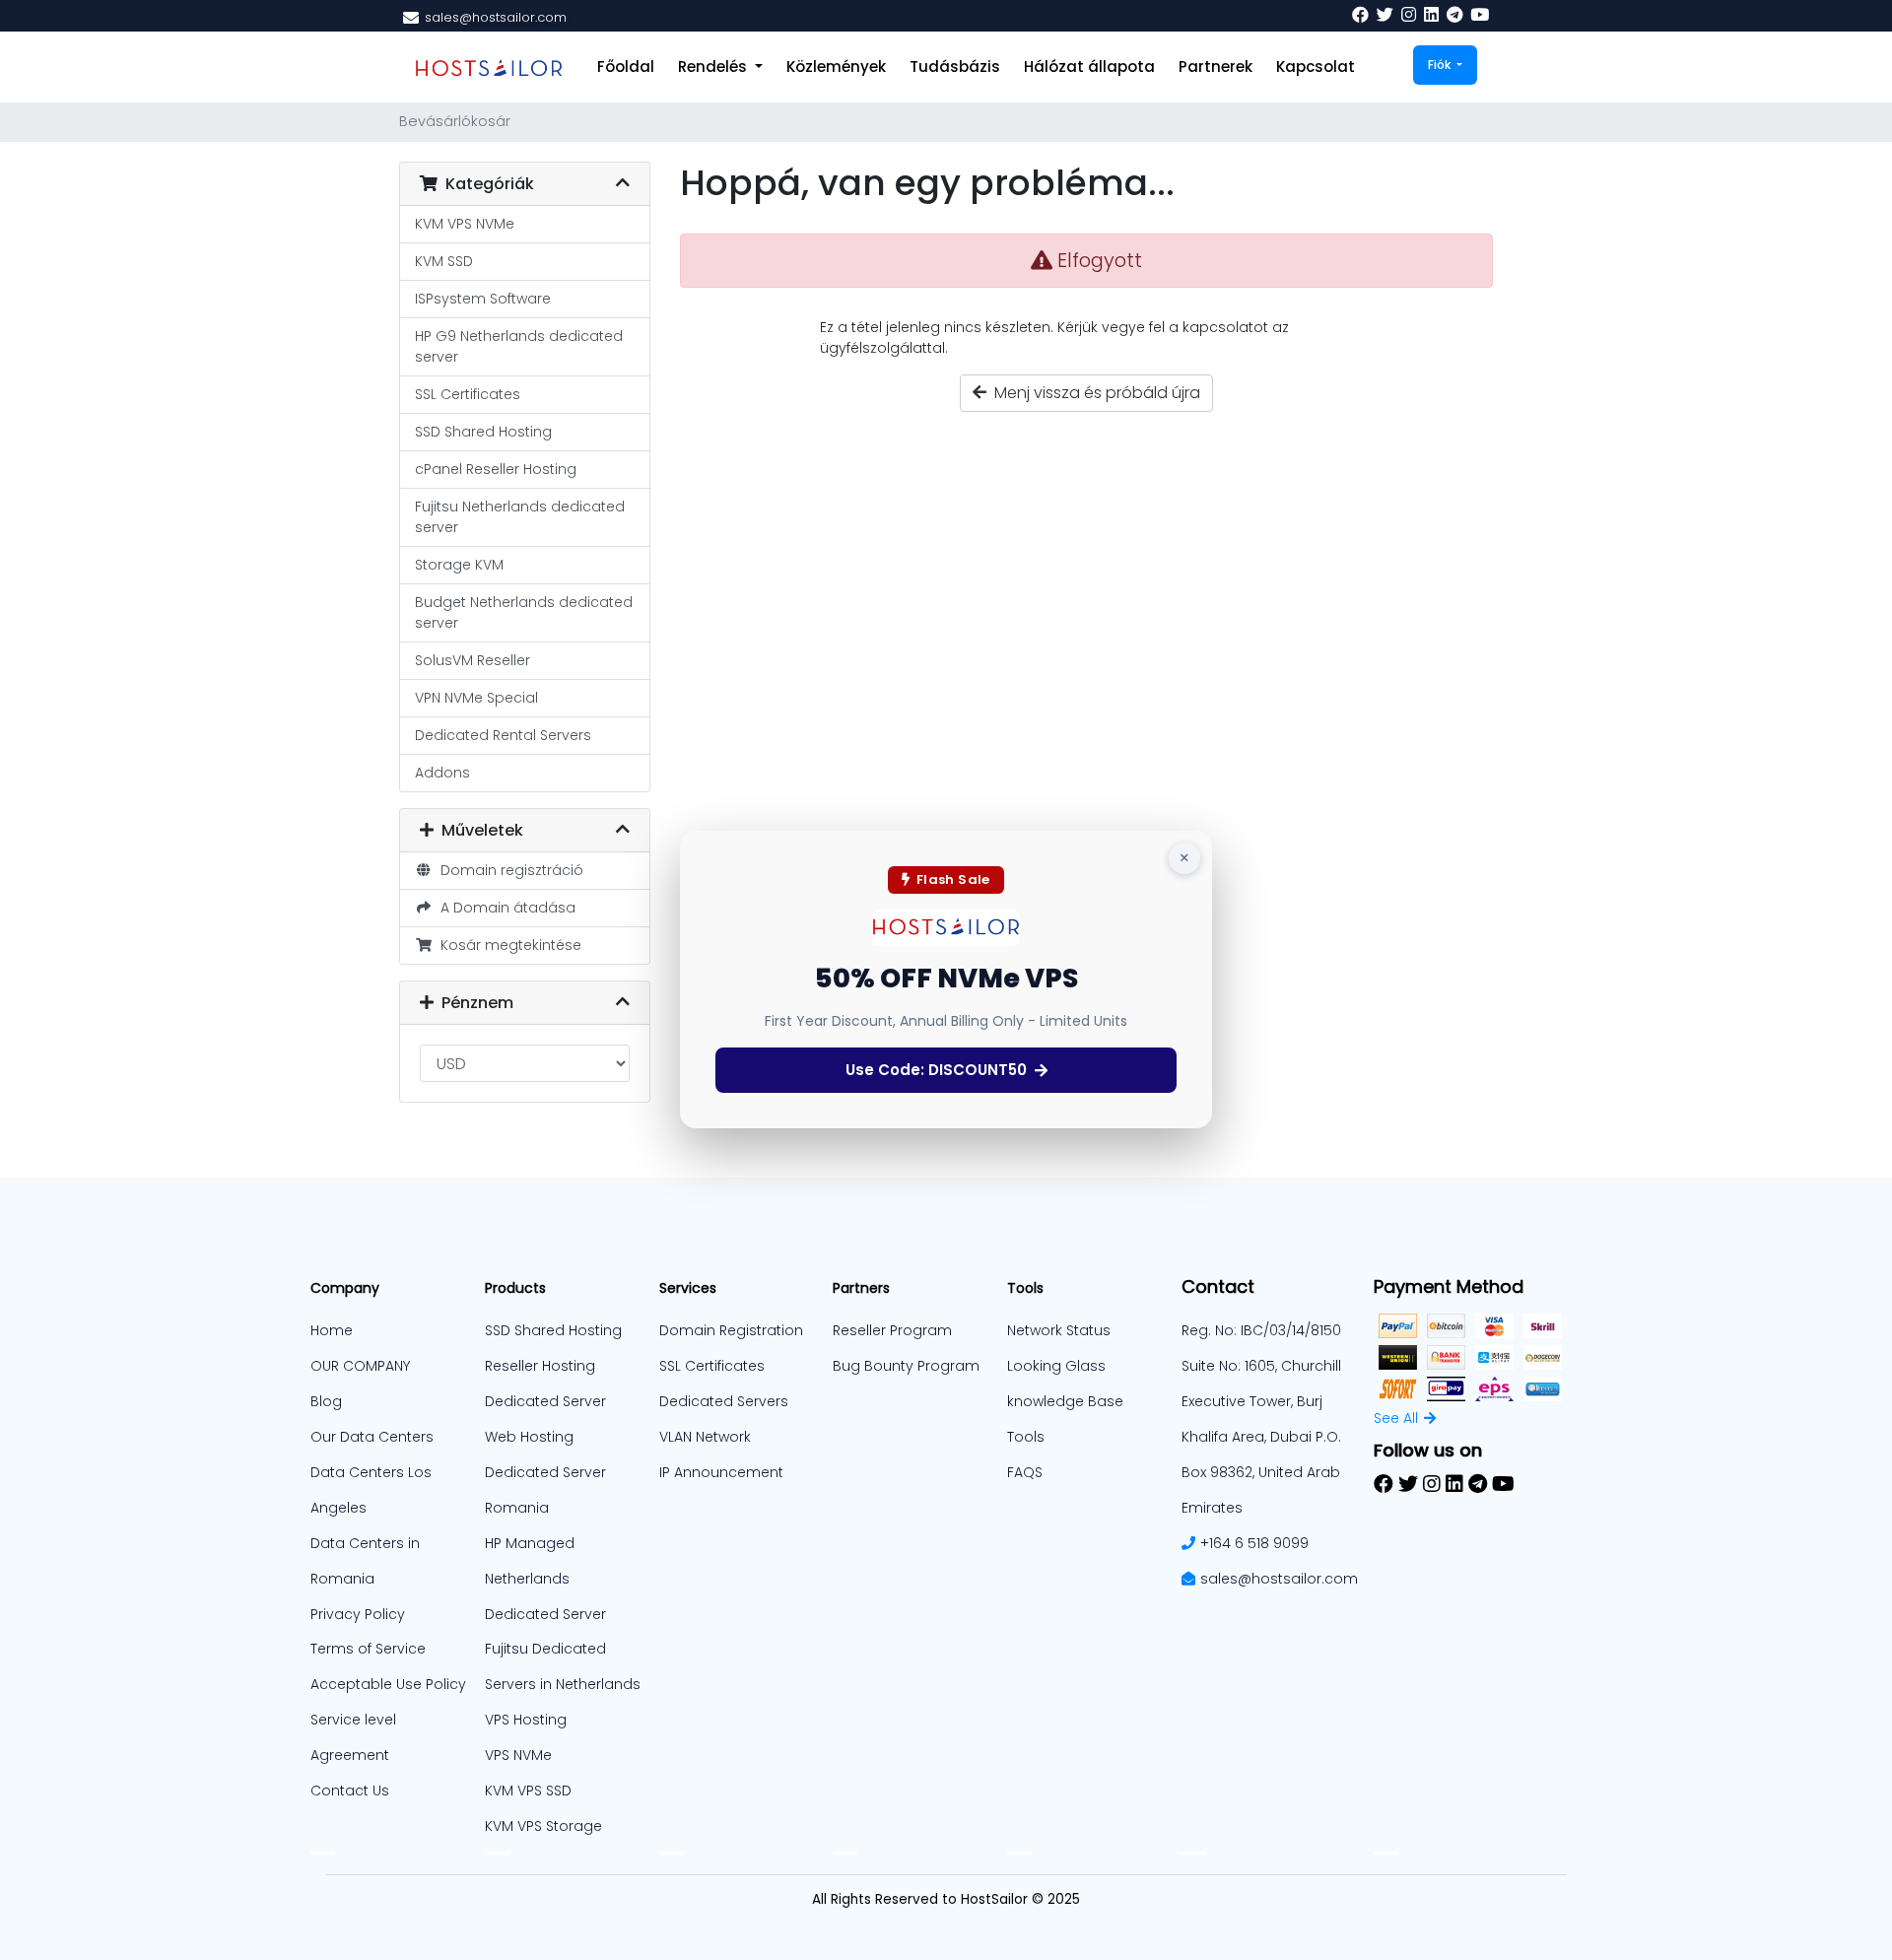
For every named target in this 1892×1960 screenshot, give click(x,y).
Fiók (1441, 65)
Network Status (1059, 1330)
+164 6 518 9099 (1254, 1543)
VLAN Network (705, 1437)
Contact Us (350, 1791)
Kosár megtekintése (507, 945)
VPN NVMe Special (476, 698)
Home (332, 1330)
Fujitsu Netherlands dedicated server (520, 517)
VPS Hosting (526, 1720)
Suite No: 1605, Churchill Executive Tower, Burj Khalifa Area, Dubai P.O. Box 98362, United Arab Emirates (1261, 1437)
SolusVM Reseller (473, 660)
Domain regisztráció (508, 870)
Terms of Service (368, 1649)
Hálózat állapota (1089, 67)
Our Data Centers (372, 1437)
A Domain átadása (504, 908)
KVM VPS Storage (543, 1826)
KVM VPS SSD (528, 1791)
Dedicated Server (545, 1614)
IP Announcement (721, 1472)
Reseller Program (892, 1330)
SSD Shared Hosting (483, 432)
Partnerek (1216, 67)
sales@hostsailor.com (1279, 1579)
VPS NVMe (518, 1755)
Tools (1026, 1437)
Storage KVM (459, 565)
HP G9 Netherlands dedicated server (519, 346)
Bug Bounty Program (906, 1366)
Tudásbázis (955, 67)
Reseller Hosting (540, 1366)
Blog (326, 1401)
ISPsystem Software (483, 299)
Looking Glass (1056, 1366)
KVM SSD (444, 261)
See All (1396, 1418)
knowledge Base (1065, 1401)
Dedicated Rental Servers (503, 735)
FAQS (1025, 1472)
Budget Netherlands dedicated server (524, 612)
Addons (442, 773)
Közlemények (836, 67)
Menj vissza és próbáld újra (1093, 393)
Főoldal (626, 67)
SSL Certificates (468, 394)
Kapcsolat (1316, 67)
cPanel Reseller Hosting (496, 469)
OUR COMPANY (360, 1366)
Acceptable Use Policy (388, 1684)
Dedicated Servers (724, 1401)
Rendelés (714, 67)
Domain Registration (731, 1330)
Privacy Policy (358, 1614)
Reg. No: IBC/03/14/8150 (1261, 1330)
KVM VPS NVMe (465, 224)
